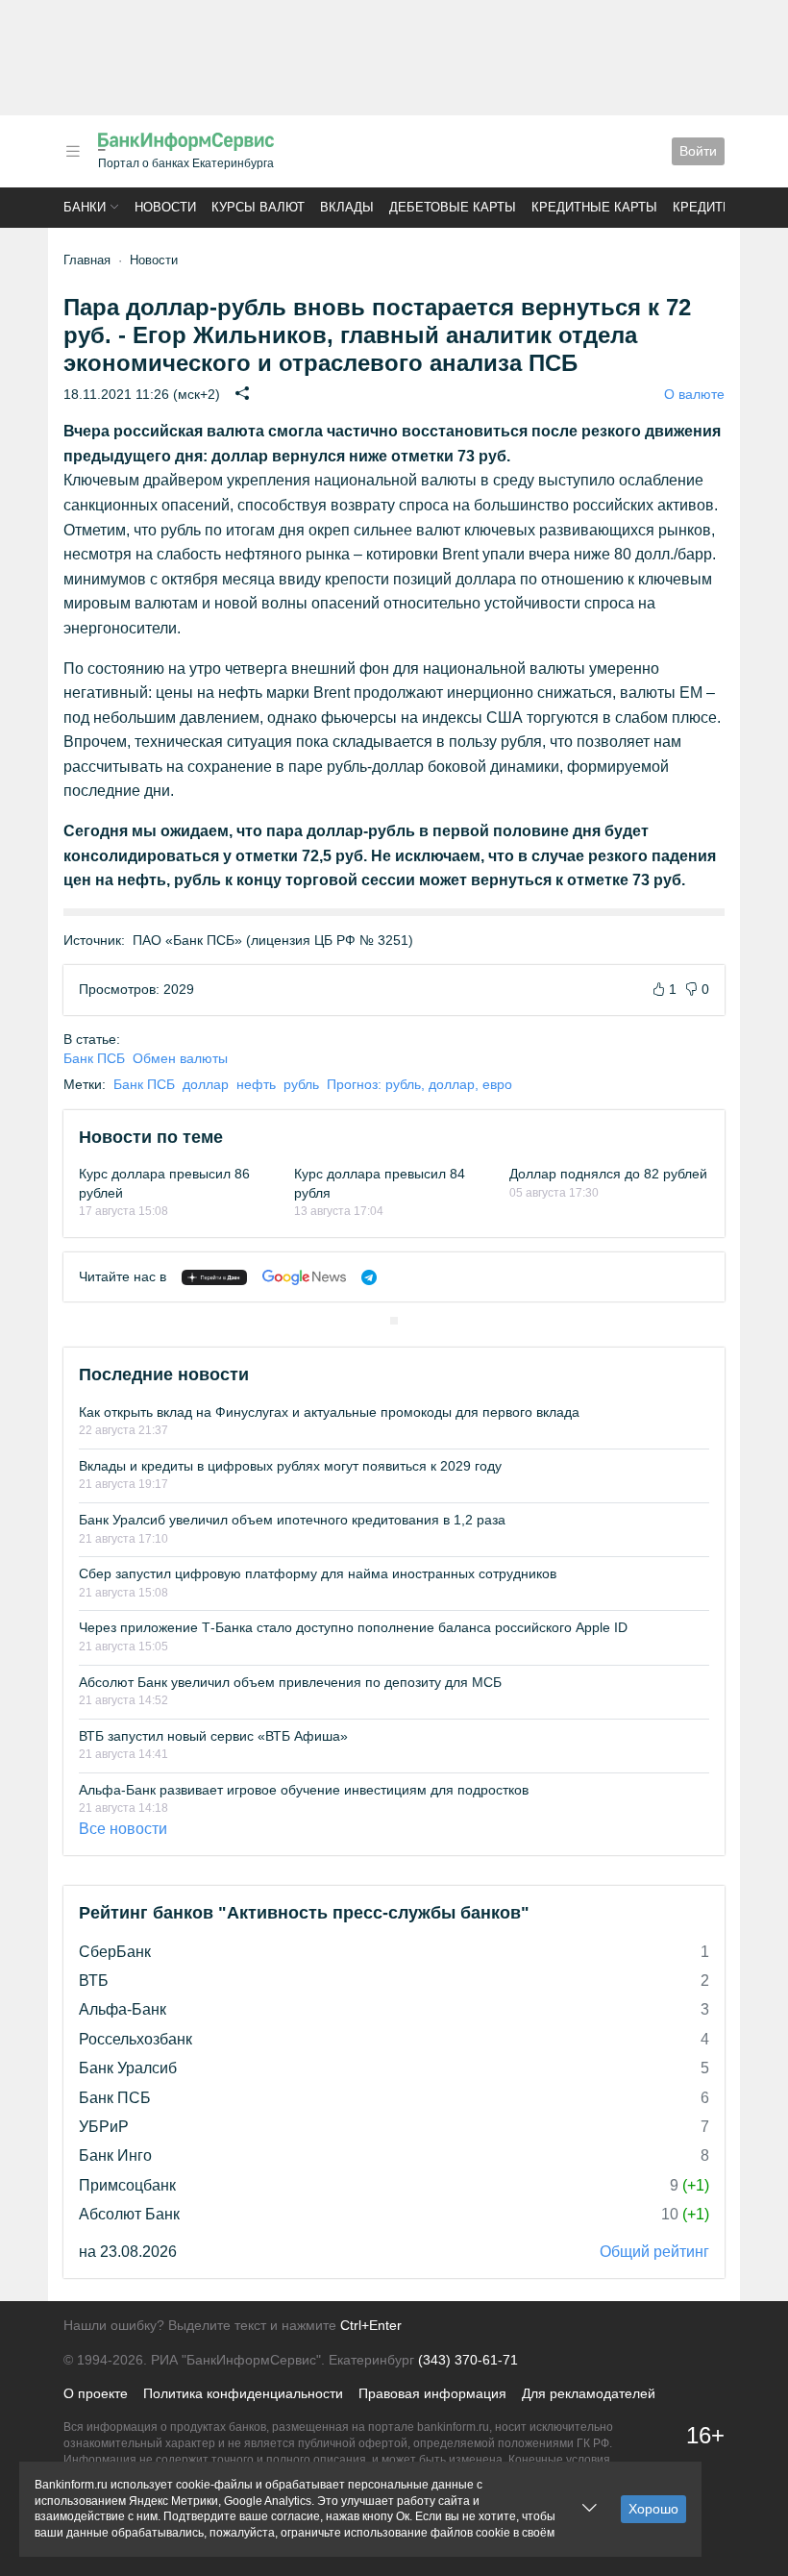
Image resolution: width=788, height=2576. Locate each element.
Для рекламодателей (589, 2393)
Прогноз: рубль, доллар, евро (419, 1084)
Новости (165, 207)
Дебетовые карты (453, 207)
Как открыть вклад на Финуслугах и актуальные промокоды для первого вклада (329, 1412)
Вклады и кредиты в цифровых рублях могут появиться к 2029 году (290, 1466)
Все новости (123, 1829)
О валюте (694, 394)
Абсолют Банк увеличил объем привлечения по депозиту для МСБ (290, 1682)
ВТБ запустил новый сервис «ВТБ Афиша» (213, 1736)
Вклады (347, 207)
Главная (87, 260)
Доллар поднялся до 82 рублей (608, 1174)
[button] (73, 151)
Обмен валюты (180, 1058)
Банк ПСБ (94, 1058)
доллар (206, 1084)
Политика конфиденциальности (243, 2393)
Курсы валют (258, 207)
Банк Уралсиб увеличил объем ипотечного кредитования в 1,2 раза (292, 1520)
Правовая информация (432, 2393)
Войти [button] (698, 151)
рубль (301, 1084)
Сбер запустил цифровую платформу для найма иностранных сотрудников (318, 1573)
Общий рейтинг (654, 2252)
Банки (85, 207)
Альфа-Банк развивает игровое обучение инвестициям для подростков (304, 1790)
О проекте (96, 2393)
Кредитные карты (594, 207)
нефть (256, 1084)
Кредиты (703, 207)
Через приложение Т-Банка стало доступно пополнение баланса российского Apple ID (353, 1627)
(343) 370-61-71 (468, 2360)
